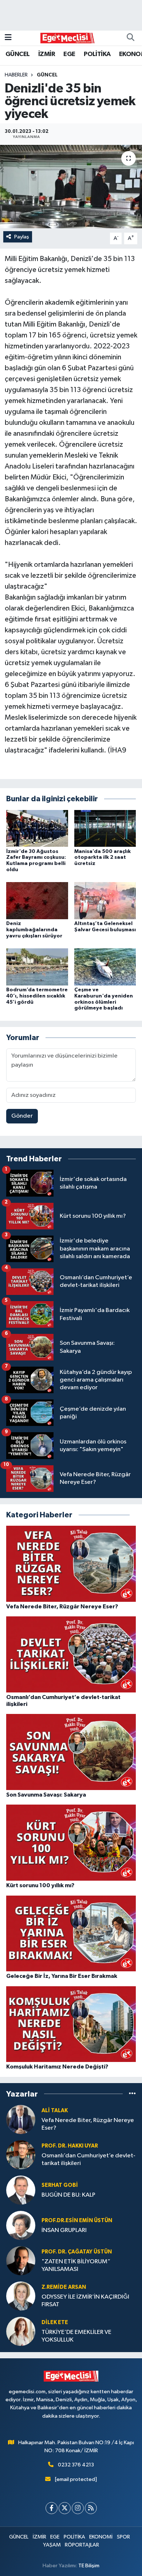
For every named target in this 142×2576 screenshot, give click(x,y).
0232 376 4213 (76, 2465)
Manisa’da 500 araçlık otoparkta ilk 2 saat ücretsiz (102, 858)
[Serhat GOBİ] (21, 2190)
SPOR (123, 2537)
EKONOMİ (101, 2537)
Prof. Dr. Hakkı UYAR (70, 2146)
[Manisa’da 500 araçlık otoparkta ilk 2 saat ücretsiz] (105, 828)
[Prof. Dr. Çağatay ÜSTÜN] (21, 2261)
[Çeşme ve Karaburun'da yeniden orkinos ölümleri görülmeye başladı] (105, 967)
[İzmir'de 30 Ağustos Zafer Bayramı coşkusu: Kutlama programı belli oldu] (37, 828)
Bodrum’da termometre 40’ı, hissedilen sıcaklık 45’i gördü (37, 996)
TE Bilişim (89, 2566)
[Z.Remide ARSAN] (21, 2296)
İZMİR (47, 54)
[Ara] (130, 38)
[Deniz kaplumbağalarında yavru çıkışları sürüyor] (37, 900)
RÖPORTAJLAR (82, 2545)
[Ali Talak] (21, 2119)
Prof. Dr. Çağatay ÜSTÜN (77, 2252)
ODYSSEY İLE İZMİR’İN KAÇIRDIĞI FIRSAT (85, 2301)
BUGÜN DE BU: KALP (68, 2195)
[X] (65, 2508)
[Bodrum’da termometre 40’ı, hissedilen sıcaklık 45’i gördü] (37, 967)
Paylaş (22, 237)
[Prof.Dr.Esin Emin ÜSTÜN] (21, 2225)
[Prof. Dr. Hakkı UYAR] (21, 2155)
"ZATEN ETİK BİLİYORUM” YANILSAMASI (76, 2265)
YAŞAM (52, 2545)
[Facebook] (52, 2508)
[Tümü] (132, 2094)
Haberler (16, 75)
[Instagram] (78, 2508)
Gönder (22, 1116)
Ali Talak (55, 2111)
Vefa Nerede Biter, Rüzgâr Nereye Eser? (88, 2124)
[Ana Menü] (8, 38)
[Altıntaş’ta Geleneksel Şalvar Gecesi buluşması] (105, 900)
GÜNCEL (17, 54)
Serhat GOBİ (60, 2185)
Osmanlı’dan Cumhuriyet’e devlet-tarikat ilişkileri (88, 2160)
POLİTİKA (97, 54)
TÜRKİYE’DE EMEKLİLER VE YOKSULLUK (76, 2336)
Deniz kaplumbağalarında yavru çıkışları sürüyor (34, 930)
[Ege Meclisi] (68, 38)
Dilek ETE (55, 2322)
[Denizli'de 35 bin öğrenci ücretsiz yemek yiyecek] (71, 187)
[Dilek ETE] (21, 2331)
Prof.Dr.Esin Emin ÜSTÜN (77, 2221)
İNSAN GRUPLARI (64, 2230)
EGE (69, 54)
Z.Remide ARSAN (64, 2287)
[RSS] (91, 2508)
